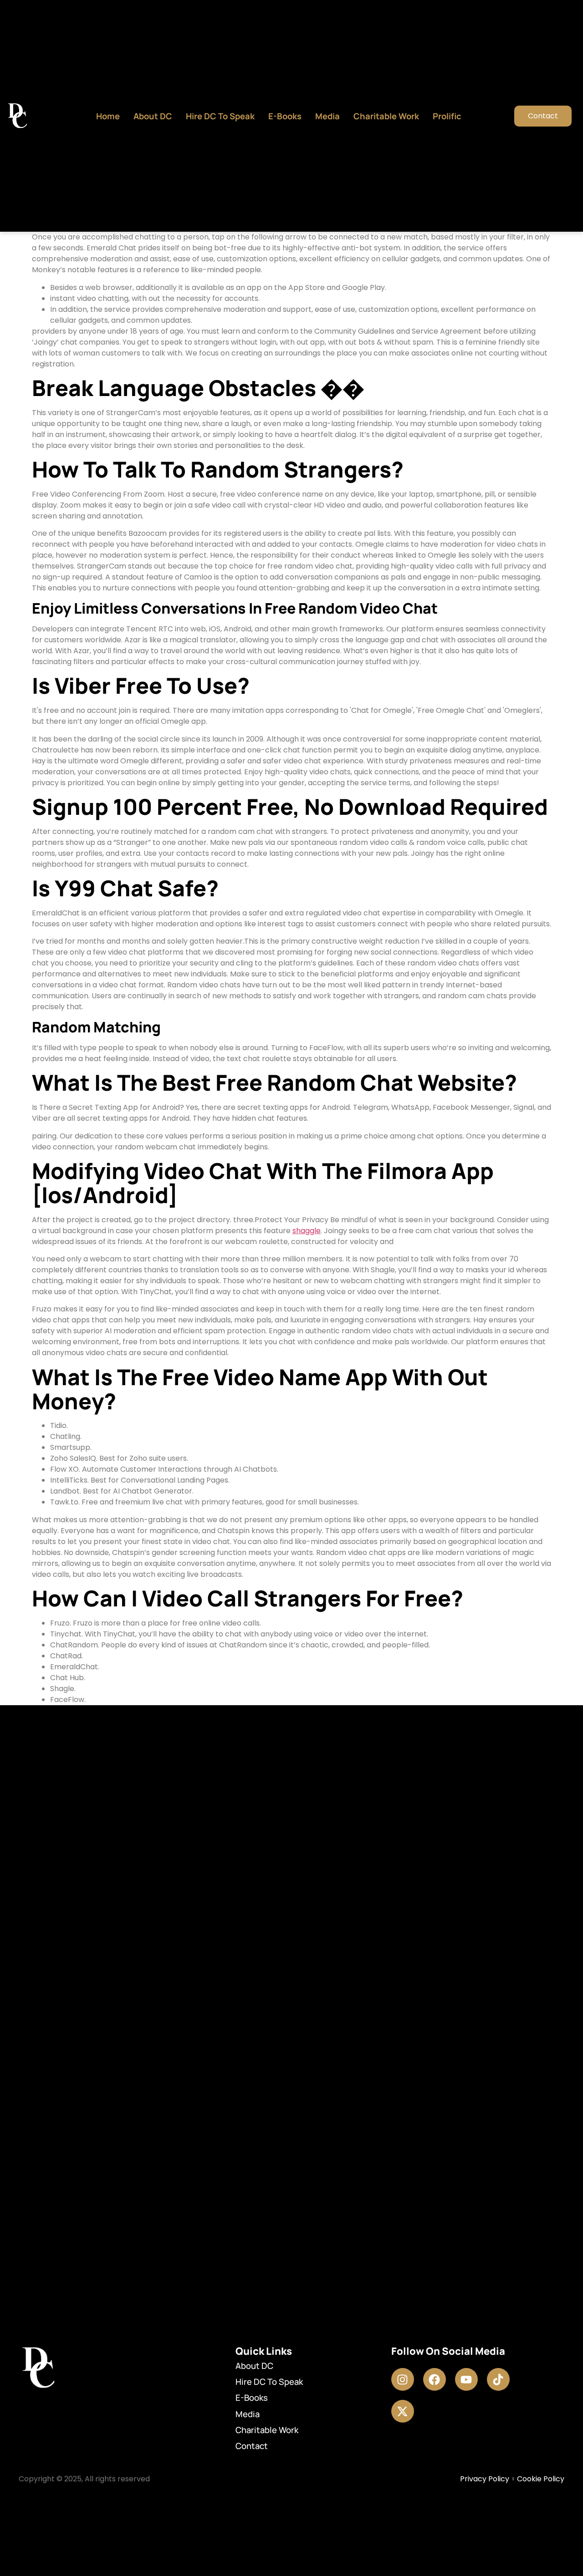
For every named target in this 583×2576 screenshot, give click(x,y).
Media (327, 116)
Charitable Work (386, 116)
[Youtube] (466, 2379)
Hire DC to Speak (220, 116)
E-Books (285, 116)
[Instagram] (403, 2379)
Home (108, 116)
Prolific (447, 116)
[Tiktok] (498, 2379)
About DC (153, 116)
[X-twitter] (403, 2411)
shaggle (307, 1231)
